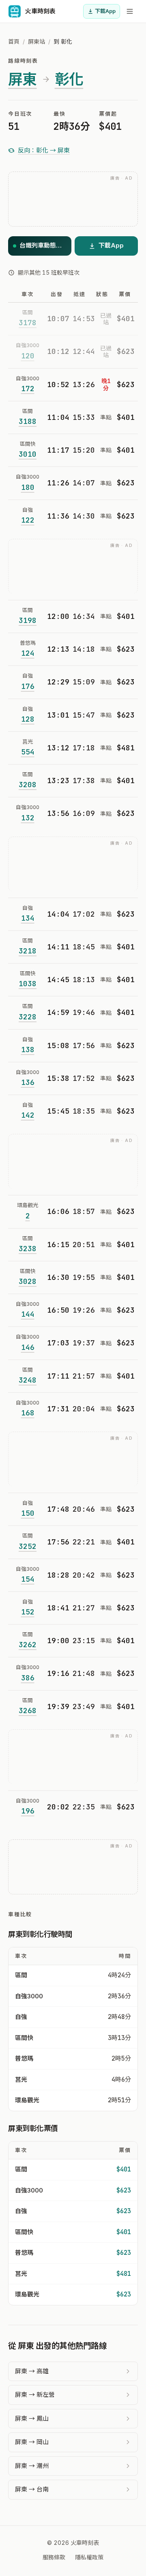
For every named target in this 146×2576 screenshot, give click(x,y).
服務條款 (54, 2557)
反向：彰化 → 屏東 (44, 150)
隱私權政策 (89, 2557)
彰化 (69, 79)
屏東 (23, 79)
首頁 (14, 41)
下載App (105, 11)
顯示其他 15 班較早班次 (49, 272)
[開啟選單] (130, 11)
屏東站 (36, 41)
